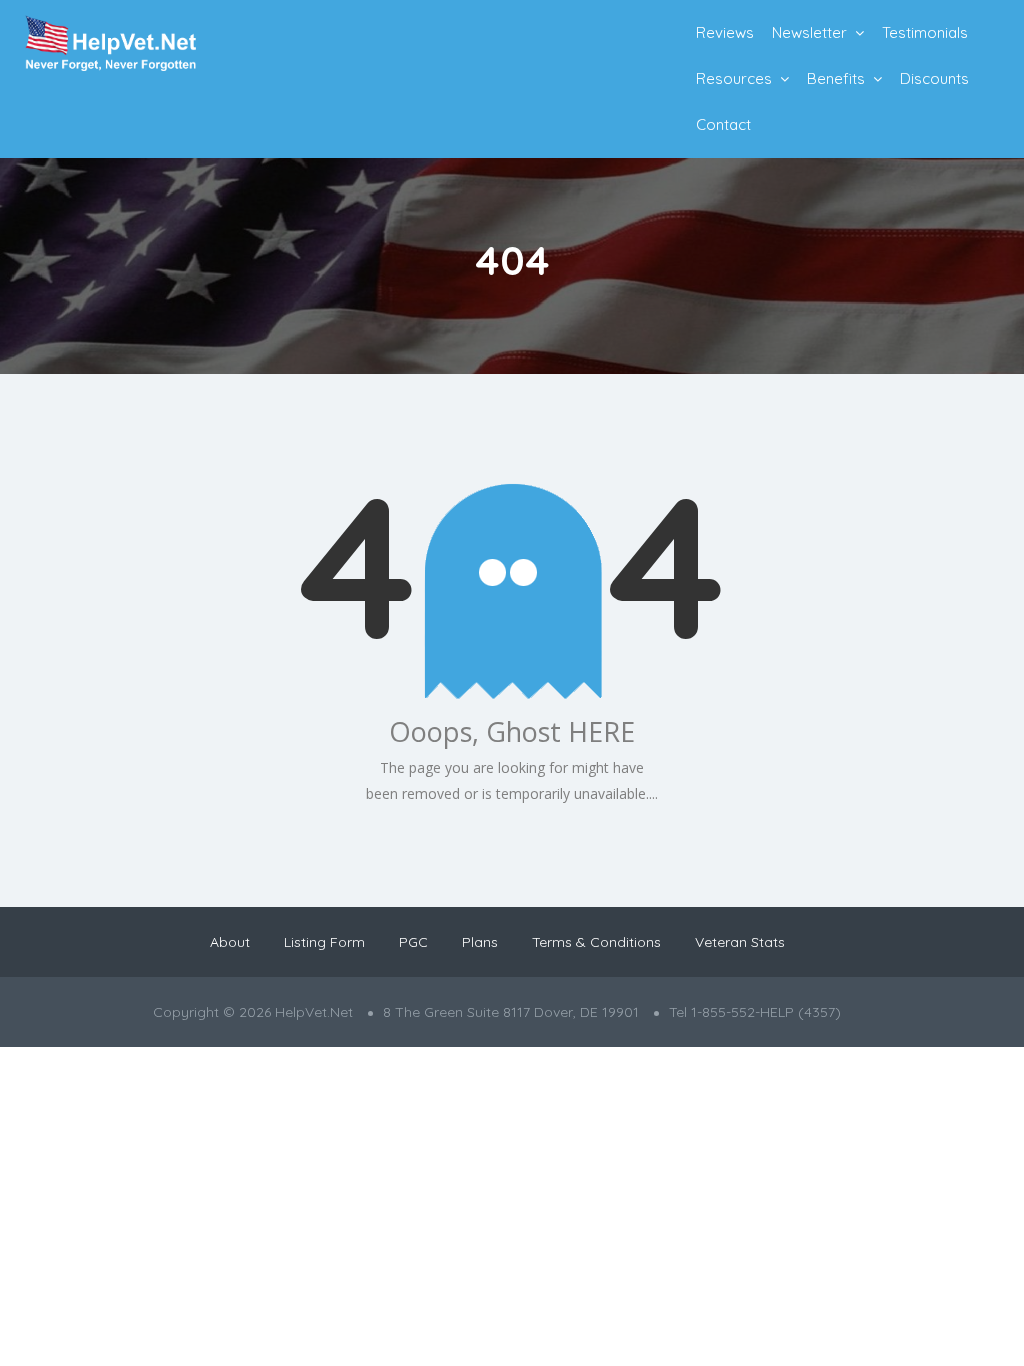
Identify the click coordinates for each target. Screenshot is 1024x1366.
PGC (413, 942)
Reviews (725, 32)
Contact (723, 124)
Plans (480, 942)
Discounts (934, 78)
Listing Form (324, 942)
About (230, 942)
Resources (734, 78)
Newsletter (809, 32)
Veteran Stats (740, 942)
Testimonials (925, 32)
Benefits (836, 78)
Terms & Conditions (596, 942)
